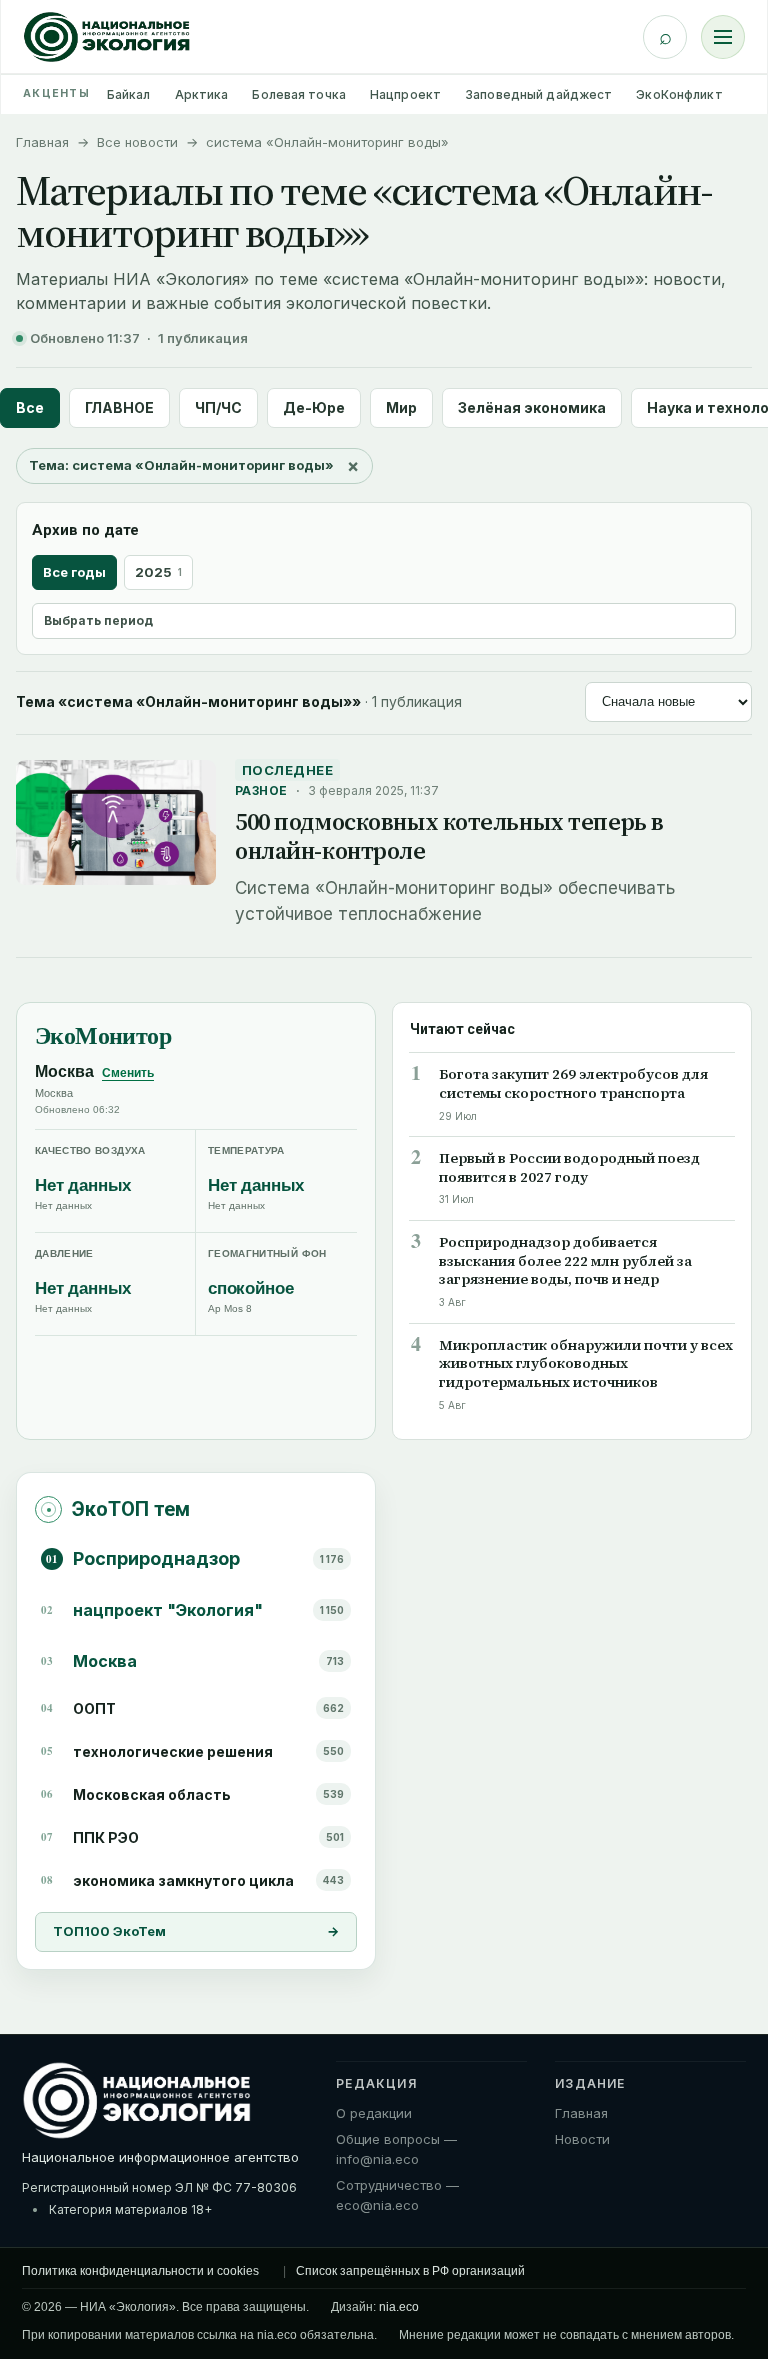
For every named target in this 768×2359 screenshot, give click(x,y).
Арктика (202, 94)
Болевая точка (299, 94)
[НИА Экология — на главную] (107, 37)
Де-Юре (314, 407)
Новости (582, 2139)
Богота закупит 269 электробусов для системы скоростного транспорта (573, 1084)
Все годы (74, 572)
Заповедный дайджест (538, 94)
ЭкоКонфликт (679, 94)
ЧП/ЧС (218, 407)
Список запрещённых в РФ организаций (410, 2271)
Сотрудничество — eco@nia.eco (397, 2195)
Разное (261, 790)
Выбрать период (98, 620)
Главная (42, 142)
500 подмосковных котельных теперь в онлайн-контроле (449, 836)
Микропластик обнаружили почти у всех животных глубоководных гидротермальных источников (586, 1364)
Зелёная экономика (532, 407)
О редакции (374, 2113)
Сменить (128, 1073)
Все (30, 407)
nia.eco (399, 2307)
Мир (401, 407)
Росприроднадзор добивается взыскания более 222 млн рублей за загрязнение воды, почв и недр (565, 1261)
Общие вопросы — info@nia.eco (396, 2149)
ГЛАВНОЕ (119, 407)
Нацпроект (405, 94)
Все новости (137, 142)
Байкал (129, 94)
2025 (158, 572)
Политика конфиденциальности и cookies (140, 2271)
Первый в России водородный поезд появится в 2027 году (569, 1168)
